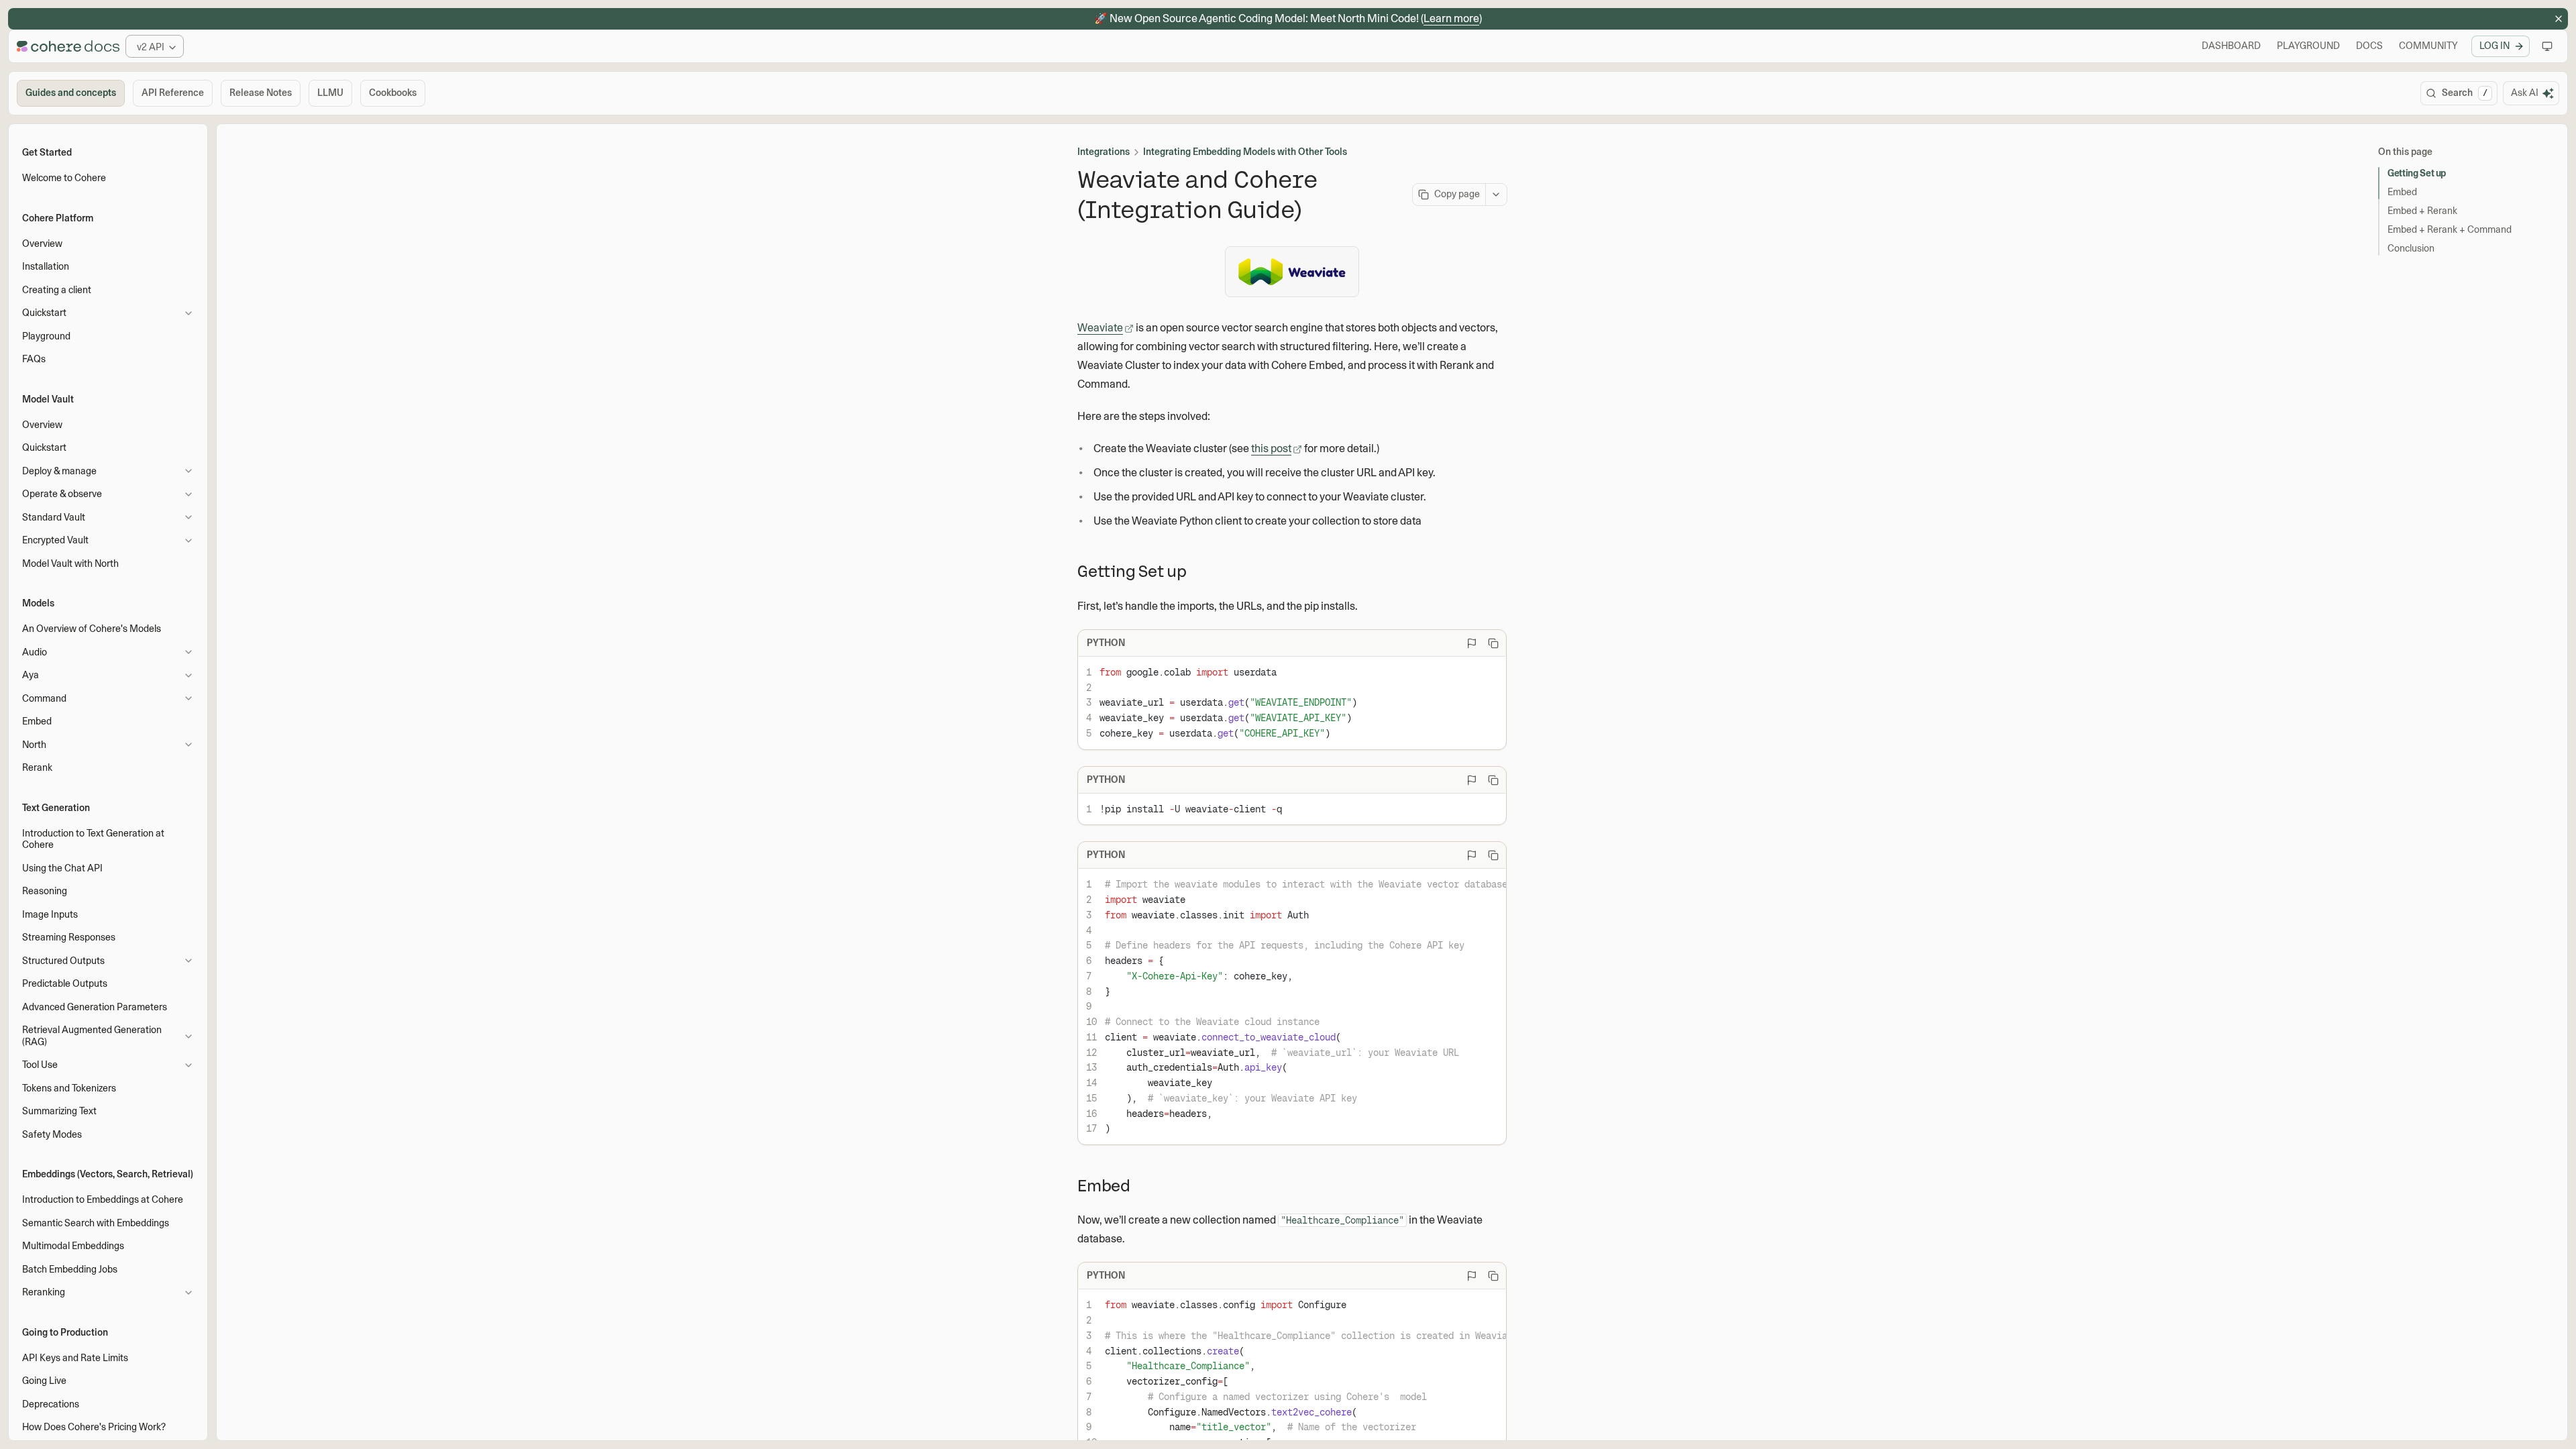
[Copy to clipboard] (1493, 643)
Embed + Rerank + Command (2450, 229)
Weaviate (1100, 328)
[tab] (71, 93)
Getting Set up (2417, 173)
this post (1271, 448)
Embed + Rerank (2422, 211)
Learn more (1451, 18)
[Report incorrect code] (1472, 643)
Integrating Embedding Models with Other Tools (1245, 152)
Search (2465, 93)
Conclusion (2411, 248)
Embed (2402, 192)
